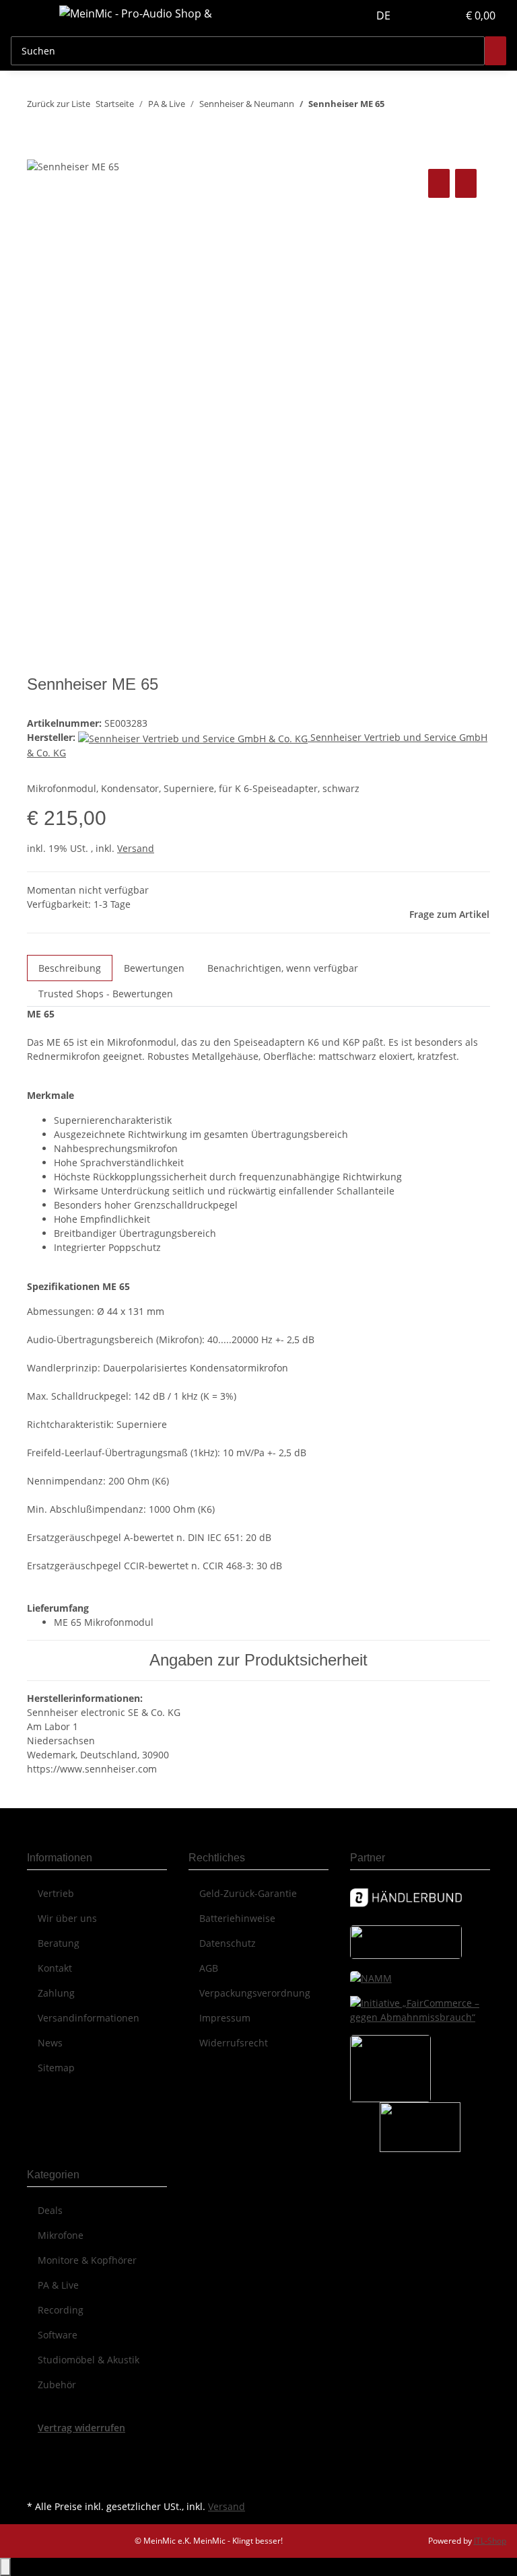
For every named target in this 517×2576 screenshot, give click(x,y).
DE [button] (385, 15)
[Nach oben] (5, 2567)
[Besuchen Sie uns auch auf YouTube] (38, 2466)
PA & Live (58, 2285)
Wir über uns (67, 1918)
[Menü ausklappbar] (28, 15)
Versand (136, 848)
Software (58, 2335)
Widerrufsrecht (234, 2043)
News (50, 2043)
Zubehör (57, 2385)
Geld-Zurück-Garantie (248, 1893)
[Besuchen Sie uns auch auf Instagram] (38, 2481)
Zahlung (56, 1993)
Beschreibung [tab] (70, 968)
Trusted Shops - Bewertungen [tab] (106, 994)
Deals (50, 2210)
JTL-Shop (490, 2541)
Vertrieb (56, 1893)
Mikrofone (61, 2235)
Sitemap (56, 2068)
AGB (209, 1968)
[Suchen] (495, 51)
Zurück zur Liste (59, 104)
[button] (420, 15)
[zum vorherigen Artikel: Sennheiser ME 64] (395, 107)
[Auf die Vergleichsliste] (439, 183)
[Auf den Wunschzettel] (466, 183)
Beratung (59, 1943)
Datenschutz (228, 1943)
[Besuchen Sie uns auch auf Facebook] (38, 2450)
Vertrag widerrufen (81, 2428)
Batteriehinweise (237, 1918)
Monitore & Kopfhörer (87, 2260)
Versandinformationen (89, 2018)
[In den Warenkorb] (38, 151)
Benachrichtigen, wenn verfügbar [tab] (283, 968)
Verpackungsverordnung (255, 1993)
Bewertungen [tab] (154, 968)
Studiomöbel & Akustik (89, 2360)
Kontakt (55, 1968)
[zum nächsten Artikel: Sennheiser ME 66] (419, 107)
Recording (61, 2310)
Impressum (225, 2018)
